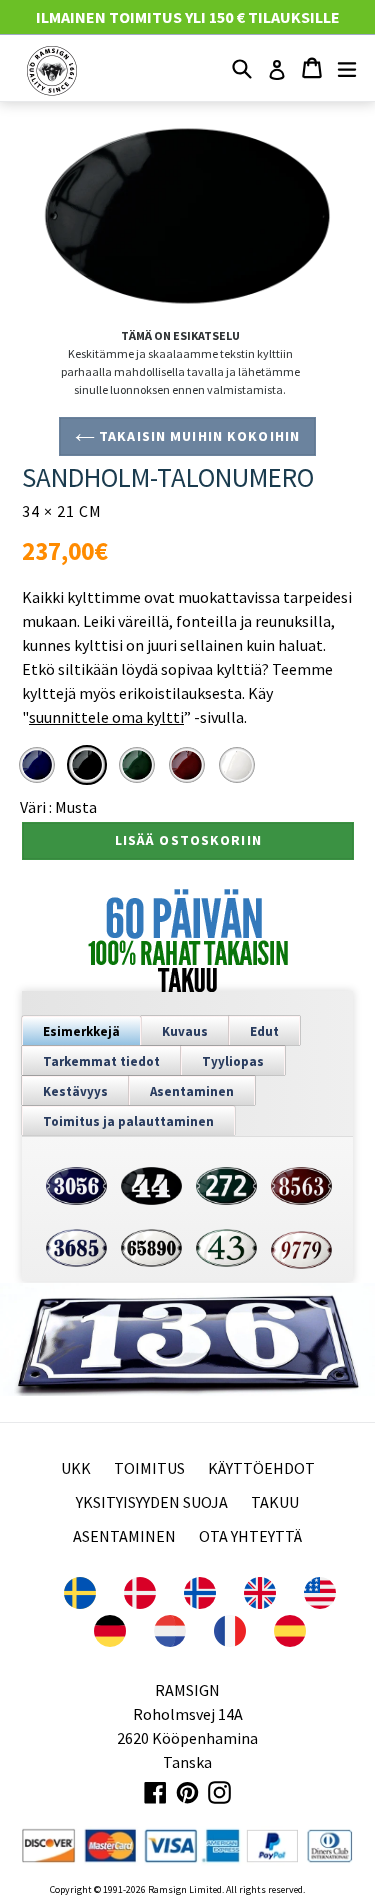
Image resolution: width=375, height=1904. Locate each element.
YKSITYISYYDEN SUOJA (152, 1502)
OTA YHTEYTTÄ (250, 1536)
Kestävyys (75, 1091)
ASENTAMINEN (124, 1536)
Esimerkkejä (81, 1031)
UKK (76, 1468)
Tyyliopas (233, 1061)
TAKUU (275, 1502)
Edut (264, 1031)
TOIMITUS (149, 1468)
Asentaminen (192, 1091)
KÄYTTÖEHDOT (261, 1468)
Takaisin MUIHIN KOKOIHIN (197, 436)
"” (106, 717)
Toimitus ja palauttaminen (128, 1121)
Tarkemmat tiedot (101, 1061)
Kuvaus (185, 1031)
